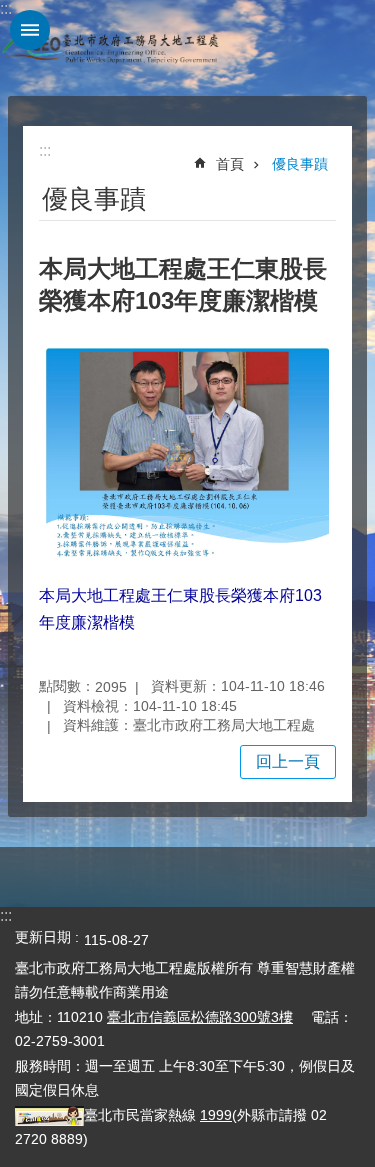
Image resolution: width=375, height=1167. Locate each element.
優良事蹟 (300, 164)
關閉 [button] (30, 30)
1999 (216, 1115)
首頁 (230, 164)
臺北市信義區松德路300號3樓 (200, 1017)
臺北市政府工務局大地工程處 (110, 48)
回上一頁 (288, 761)
